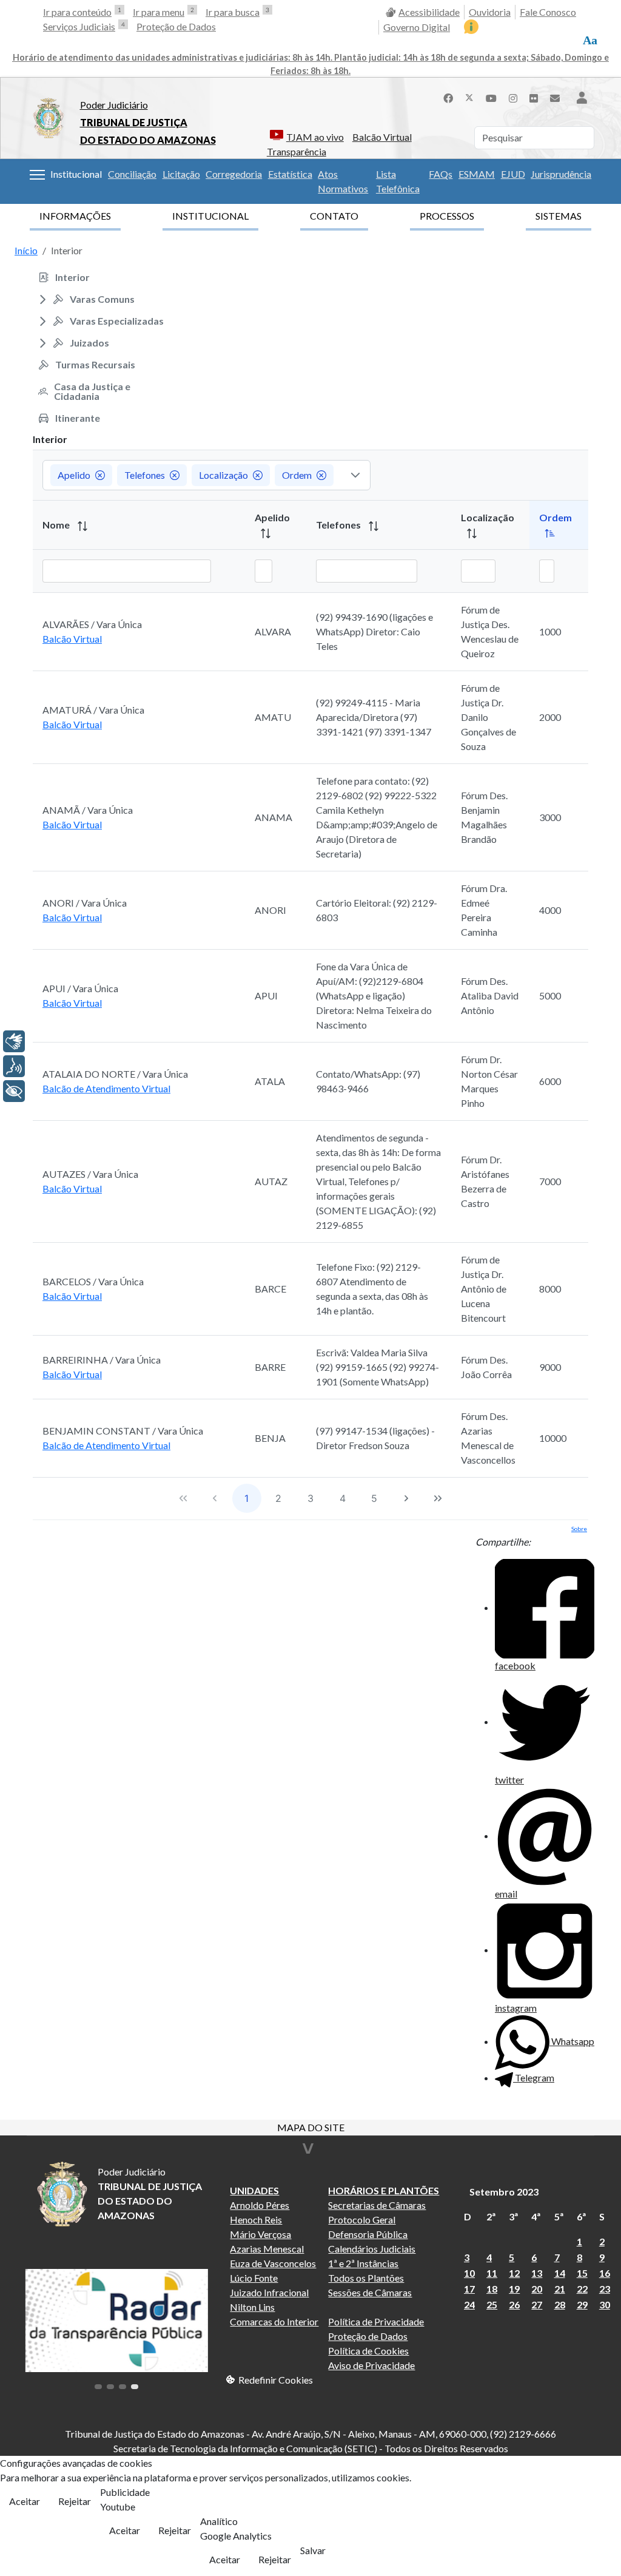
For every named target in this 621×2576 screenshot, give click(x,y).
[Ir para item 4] (135, 2387)
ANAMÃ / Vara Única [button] (88, 810)
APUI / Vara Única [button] (80, 988)
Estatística (290, 174)
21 (560, 2289)
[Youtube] (491, 97)
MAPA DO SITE (311, 2128)
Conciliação (132, 174)
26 (514, 2304)
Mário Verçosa (260, 2234)
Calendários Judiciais (372, 2249)
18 (492, 2289)
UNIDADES (254, 2190)
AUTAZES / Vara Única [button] (90, 1174)
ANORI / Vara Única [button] (85, 903)
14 (560, 2273)
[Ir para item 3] (123, 2387)
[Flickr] (534, 97)
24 (469, 2304)
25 (492, 2304)
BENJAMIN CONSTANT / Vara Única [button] (123, 1431)
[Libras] (14, 1041)
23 (605, 2289)
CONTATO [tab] (334, 216)
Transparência (297, 151)
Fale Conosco (548, 12)
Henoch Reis (256, 2219)
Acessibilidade (429, 12)
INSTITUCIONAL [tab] (210, 216)
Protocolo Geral (362, 2219)
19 (514, 2289)
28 (560, 2304)
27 (537, 2304)
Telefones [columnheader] (339, 525)
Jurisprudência (561, 174)
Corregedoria (234, 174)
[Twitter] (469, 97)
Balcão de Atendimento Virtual (106, 1088)
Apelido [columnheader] (272, 517)
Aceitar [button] (25, 2501)
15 (582, 2273)
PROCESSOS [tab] (447, 216)
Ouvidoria (490, 12)
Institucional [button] (76, 174)
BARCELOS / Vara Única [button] (93, 1281)
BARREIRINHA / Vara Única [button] (102, 1360)
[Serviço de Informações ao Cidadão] (471, 27)
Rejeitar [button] (75, 2501)
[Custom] (555, 97)
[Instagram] (513, 97)
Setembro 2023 (504, 2192)
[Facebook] (448, 97)
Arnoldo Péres (260, 2205)
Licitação (181, 174)
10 (469, 2273)
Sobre (579, 1529)
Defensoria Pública (368, 2234)
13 (537, 2273)
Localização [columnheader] (488, 517)
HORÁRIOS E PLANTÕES (384, 2190)
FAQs (441, 174)
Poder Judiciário (114, 105)
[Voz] (14, 1066)
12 (514, 2273)
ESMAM (477, 174)
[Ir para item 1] (98, 2387)
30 (605, 2304)
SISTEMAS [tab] (559, 216)
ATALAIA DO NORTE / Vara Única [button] (115, 1074)
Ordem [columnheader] (556, 517)
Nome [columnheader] (57, 525)
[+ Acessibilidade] (14, 1091)
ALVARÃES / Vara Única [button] (92, 624)
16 (605, 2273)
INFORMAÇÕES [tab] (75, 216)
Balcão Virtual (382, 137)
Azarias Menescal (267, 2249)
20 (537, 2289)
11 (492, 2273)
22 (582, 2289)
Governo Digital (417, 27)
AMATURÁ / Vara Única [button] (93, 710)
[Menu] (37, 175)
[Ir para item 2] (110, 2387)
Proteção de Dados (176, 26)
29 (582, 2304)
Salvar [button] (313, 2550)
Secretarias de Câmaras (377, 2205)
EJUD (513, 174)
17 (469, 2289)
